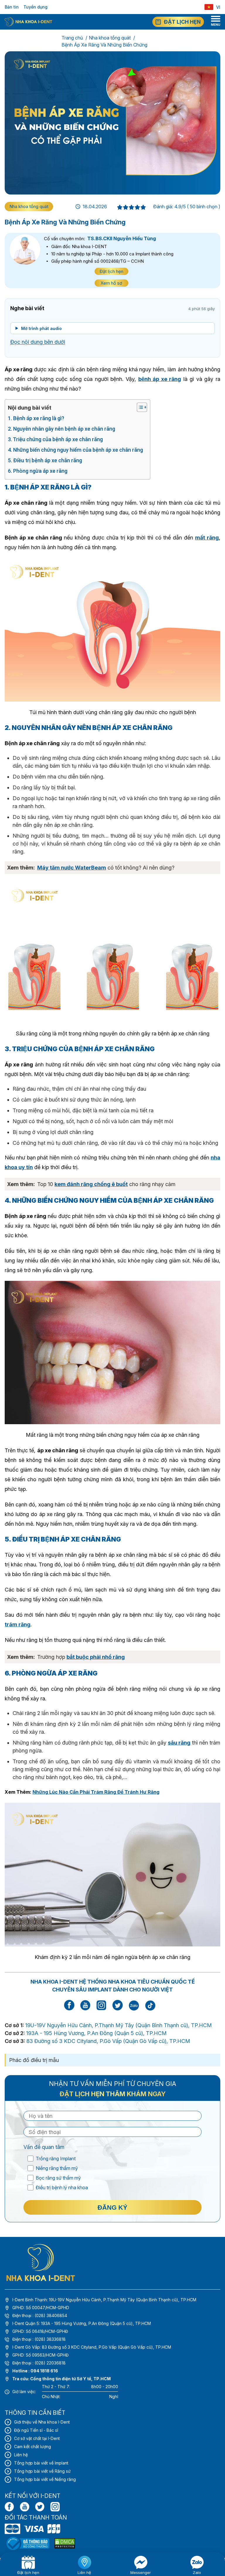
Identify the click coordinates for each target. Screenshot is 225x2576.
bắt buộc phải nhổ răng (96, 1657)
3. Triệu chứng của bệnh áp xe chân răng (56, 439)
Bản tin (12, 7)
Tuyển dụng (35, 7)
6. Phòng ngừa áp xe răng (38, 471)
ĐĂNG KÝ (112, 2208)
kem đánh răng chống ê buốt (91, 1184)
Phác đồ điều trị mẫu (34, 2060)
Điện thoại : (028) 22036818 (39, 2363)
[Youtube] (25, 2507)
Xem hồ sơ (111, 283)
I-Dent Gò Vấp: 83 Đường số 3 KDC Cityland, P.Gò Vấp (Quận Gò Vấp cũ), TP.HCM (92, 2347)
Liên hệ (21, 2455)
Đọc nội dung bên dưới (38, 342)
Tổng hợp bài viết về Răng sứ (42, 2471)
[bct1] (28, 2543)
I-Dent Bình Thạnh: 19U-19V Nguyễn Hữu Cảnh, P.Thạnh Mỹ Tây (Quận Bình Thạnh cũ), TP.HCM (104, 2300)
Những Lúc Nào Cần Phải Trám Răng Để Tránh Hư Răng (96, 1792)
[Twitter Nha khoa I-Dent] (117, 2009)
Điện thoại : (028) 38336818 (39, 2339)
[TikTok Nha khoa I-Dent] (150, 2005)
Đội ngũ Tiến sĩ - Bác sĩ (36, 2430)
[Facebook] (9, 2507)
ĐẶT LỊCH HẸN (182, 22)
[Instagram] (55, 2507)
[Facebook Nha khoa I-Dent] (69, 2009)
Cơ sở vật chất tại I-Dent (37, 2438)
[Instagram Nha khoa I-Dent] (101, 2009)
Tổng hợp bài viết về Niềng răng (45, 2479)
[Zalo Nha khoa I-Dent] (134, 2005)
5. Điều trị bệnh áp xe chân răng (46, 460)
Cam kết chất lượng (33, 2447)
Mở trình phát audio (41, 328)
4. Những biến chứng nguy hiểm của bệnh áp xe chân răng (76, 450)
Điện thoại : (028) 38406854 (40, 2315)
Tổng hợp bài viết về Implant (41, 2463)
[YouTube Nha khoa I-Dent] (85, 2009)
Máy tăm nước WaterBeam (72, 868)
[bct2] (65, 2543)
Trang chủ (72, 38)
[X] (40, 2507)
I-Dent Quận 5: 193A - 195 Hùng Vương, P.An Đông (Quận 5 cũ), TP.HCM (82, 2323)
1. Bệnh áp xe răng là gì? (37, 418)
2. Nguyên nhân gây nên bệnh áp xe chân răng (62, 429)
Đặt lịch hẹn (111, 271)
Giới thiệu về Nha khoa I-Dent (42, 2422)
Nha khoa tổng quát (110, 38)
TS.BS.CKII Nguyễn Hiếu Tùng (122, 238)
